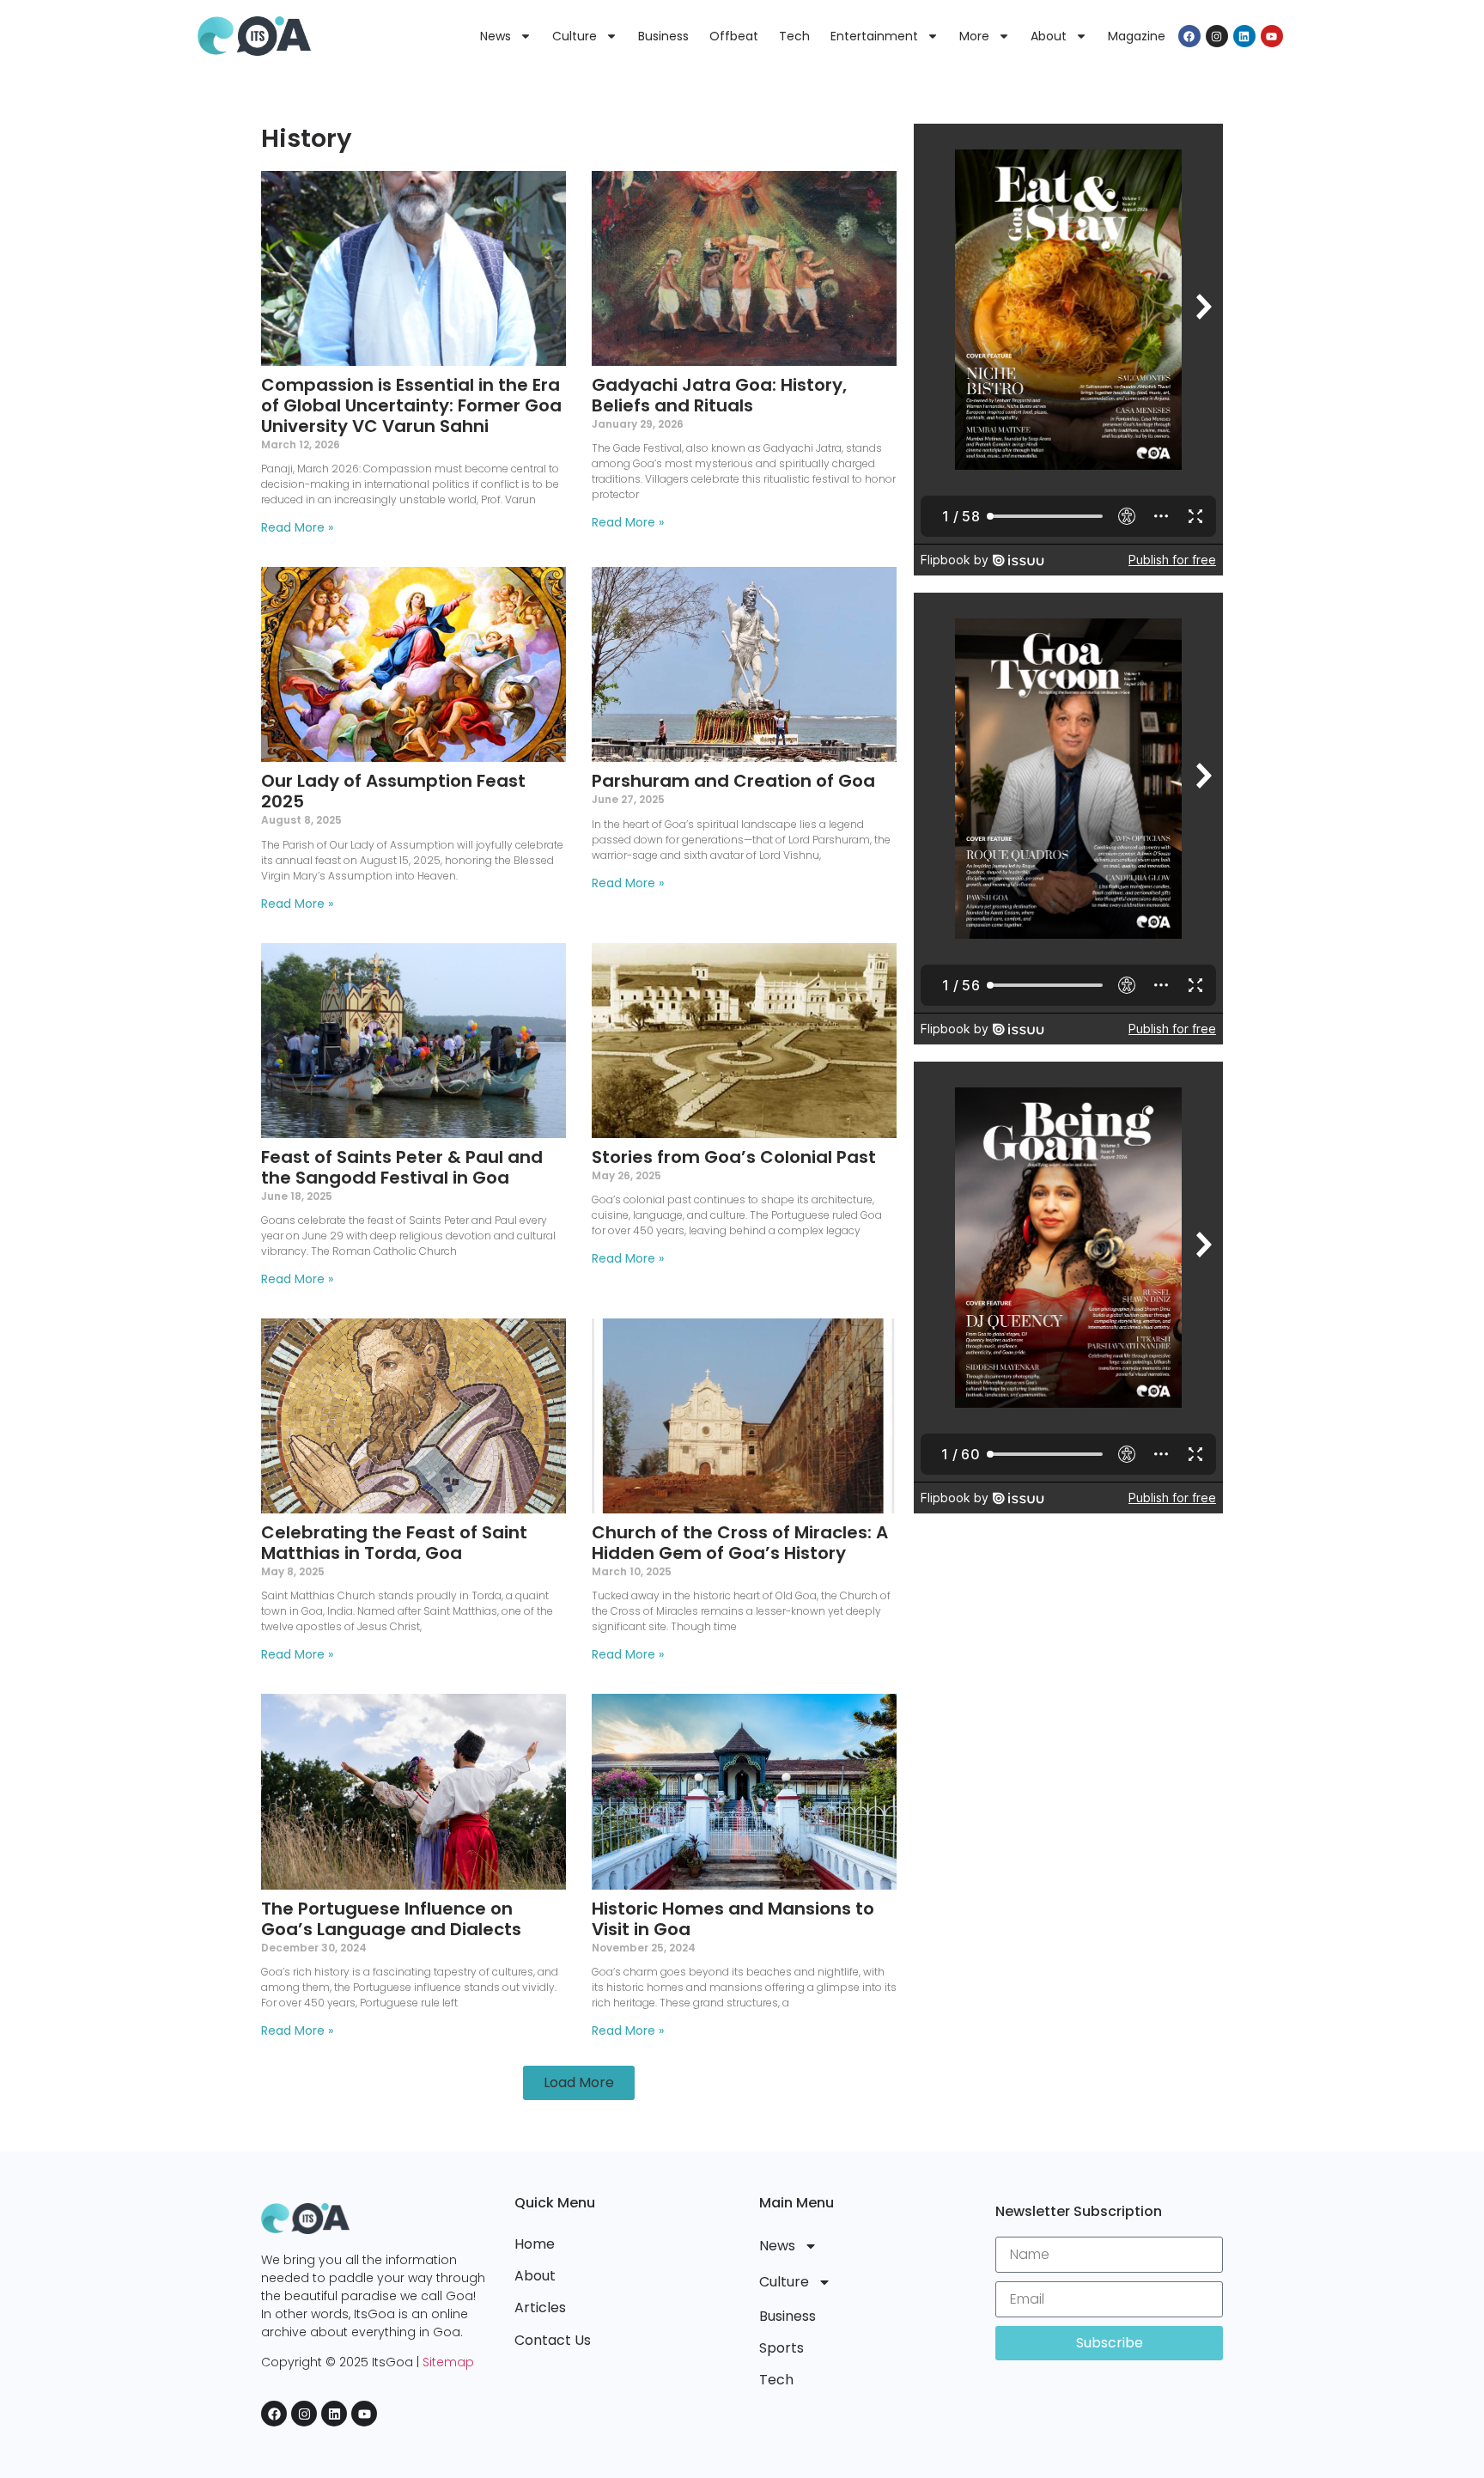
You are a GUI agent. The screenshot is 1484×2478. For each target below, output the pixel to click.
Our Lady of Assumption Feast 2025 (393, 791)
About (1049, 36)
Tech (794, 36)
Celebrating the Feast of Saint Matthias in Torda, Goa (394, 1543)
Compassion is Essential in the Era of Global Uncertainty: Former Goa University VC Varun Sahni (411, 405)
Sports (782, 2348)
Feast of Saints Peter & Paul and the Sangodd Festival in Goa (402, 1167)
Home (535, 2244)
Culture (575, 36)
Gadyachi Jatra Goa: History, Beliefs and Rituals (719, 395)
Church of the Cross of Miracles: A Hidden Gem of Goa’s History (740, 1543)
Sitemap (448, 2362)
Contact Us (553, 2340)
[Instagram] (1217, 36)
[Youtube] (1272, 36)
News (496, 36)
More (974, 36)
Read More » (297, 527)
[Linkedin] (1244, 36)
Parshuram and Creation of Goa (733, 781)
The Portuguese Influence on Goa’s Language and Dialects (391, 1919)
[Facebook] (1189, 36)
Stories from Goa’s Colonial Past (734, 1157)
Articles (540, 2308)
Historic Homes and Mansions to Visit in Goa (733, 1919)
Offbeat (734, 36)
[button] (579, 2083)
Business (663, 36)
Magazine (1137, 36)
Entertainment (874, 36)
